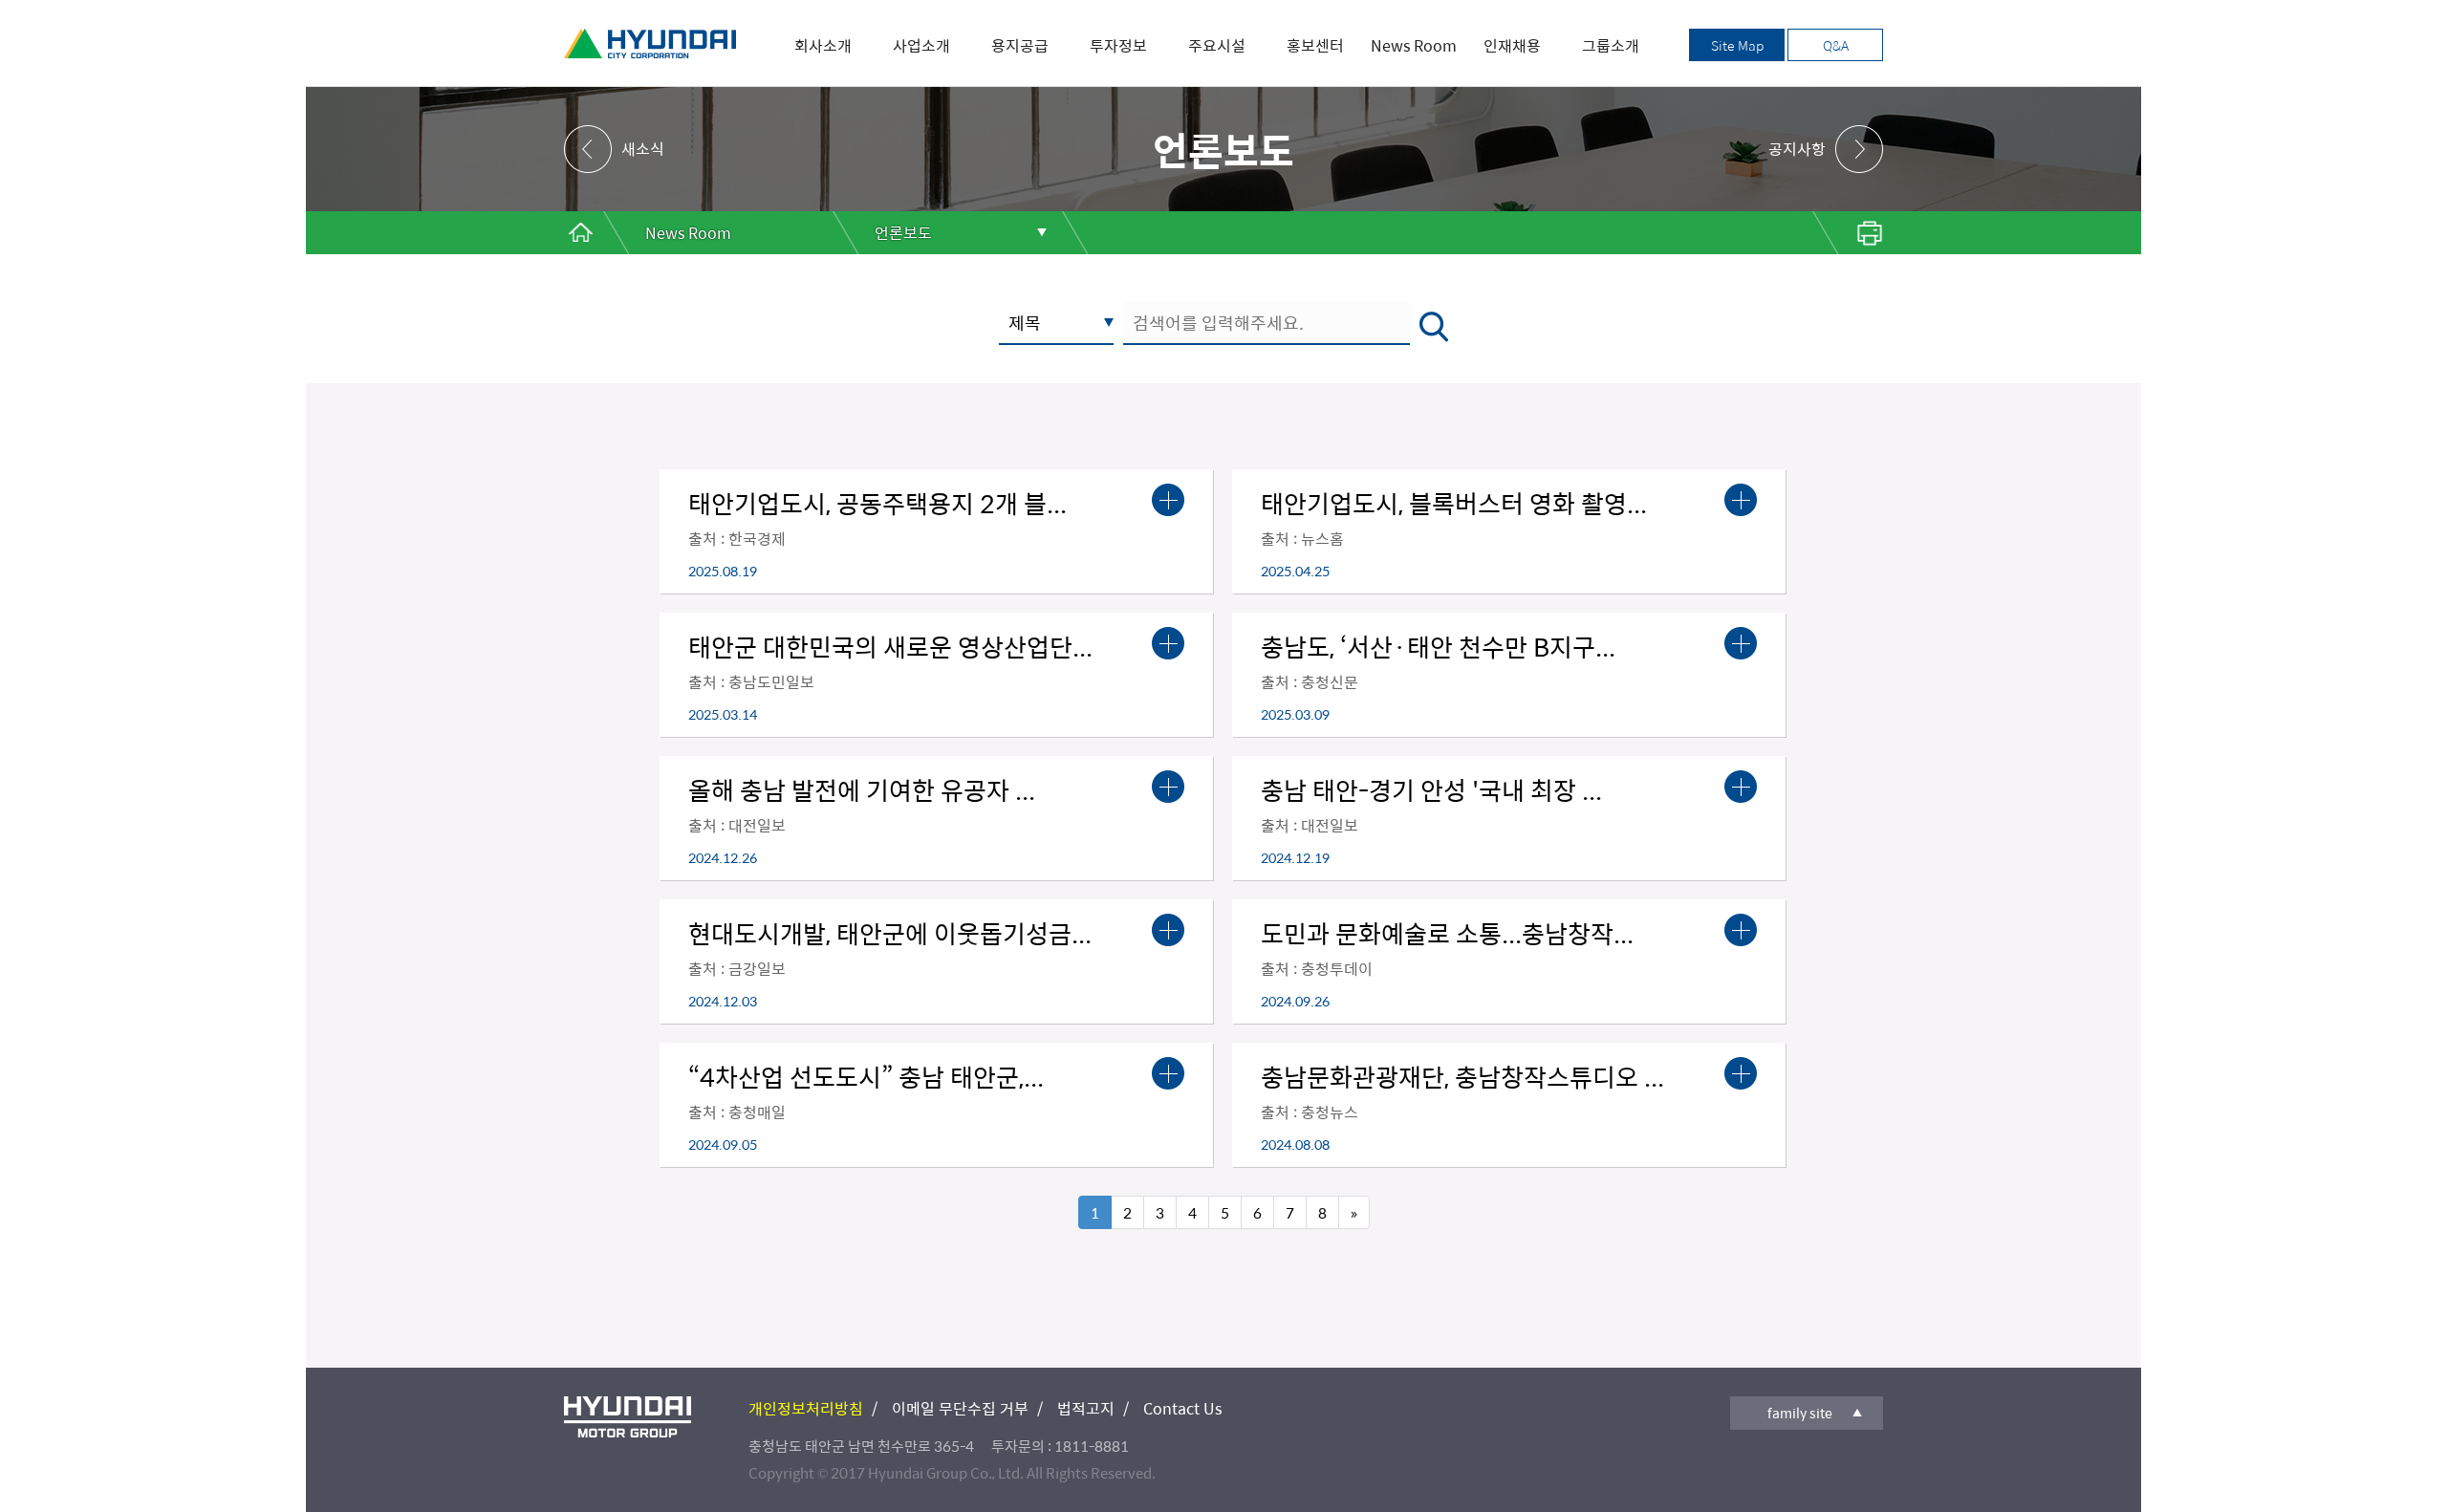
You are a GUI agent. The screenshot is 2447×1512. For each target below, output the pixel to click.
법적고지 (1086, 1408)
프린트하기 (1845, 233)
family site (1800, 1413)
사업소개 (921, 45)
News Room (1414, 45)
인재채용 (1512, 45)
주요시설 (1217, 45)
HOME (581, 233)
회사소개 (823, 45)
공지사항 (1797, 149)
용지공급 (1020, 45)
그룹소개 (1611, 45)
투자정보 (1118, 45)
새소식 (643, 149)
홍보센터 (1315, 45)
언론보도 (903, 233)
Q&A (1836, 45)
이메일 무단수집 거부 (960, 1408)
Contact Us (1182, 1408)
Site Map (1737, 45)
